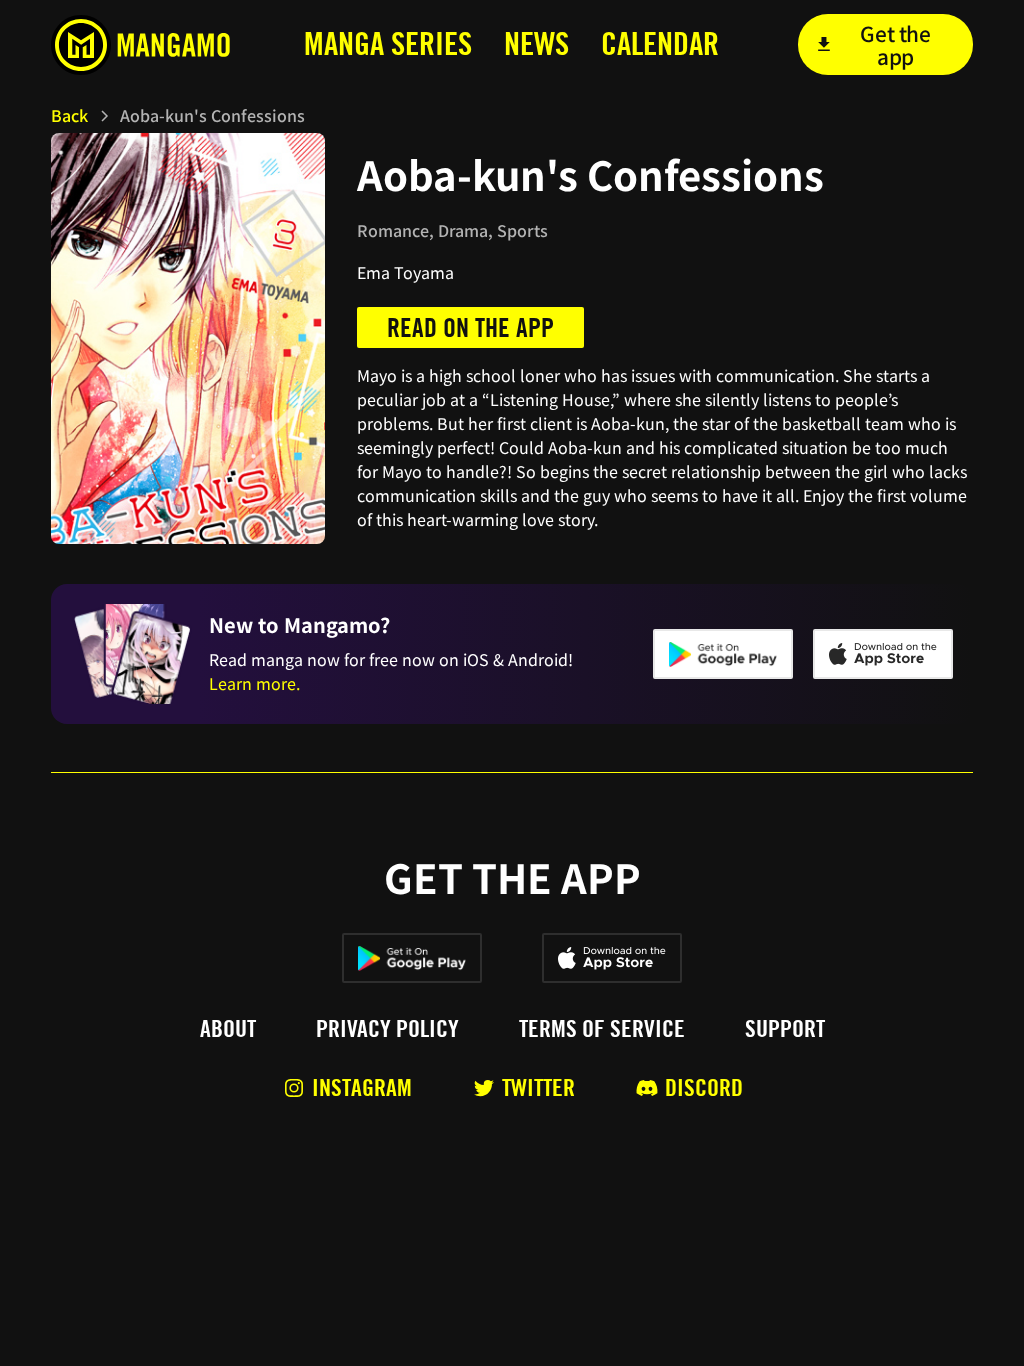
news (536, 43)
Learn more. (254, 683)
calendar (660, 43)
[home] (146, 45)
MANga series (388, 43)
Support (785, 1029)
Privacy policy (387, 1029)
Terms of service (602, 1029)
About (228, 1029)
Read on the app (470, 327)
